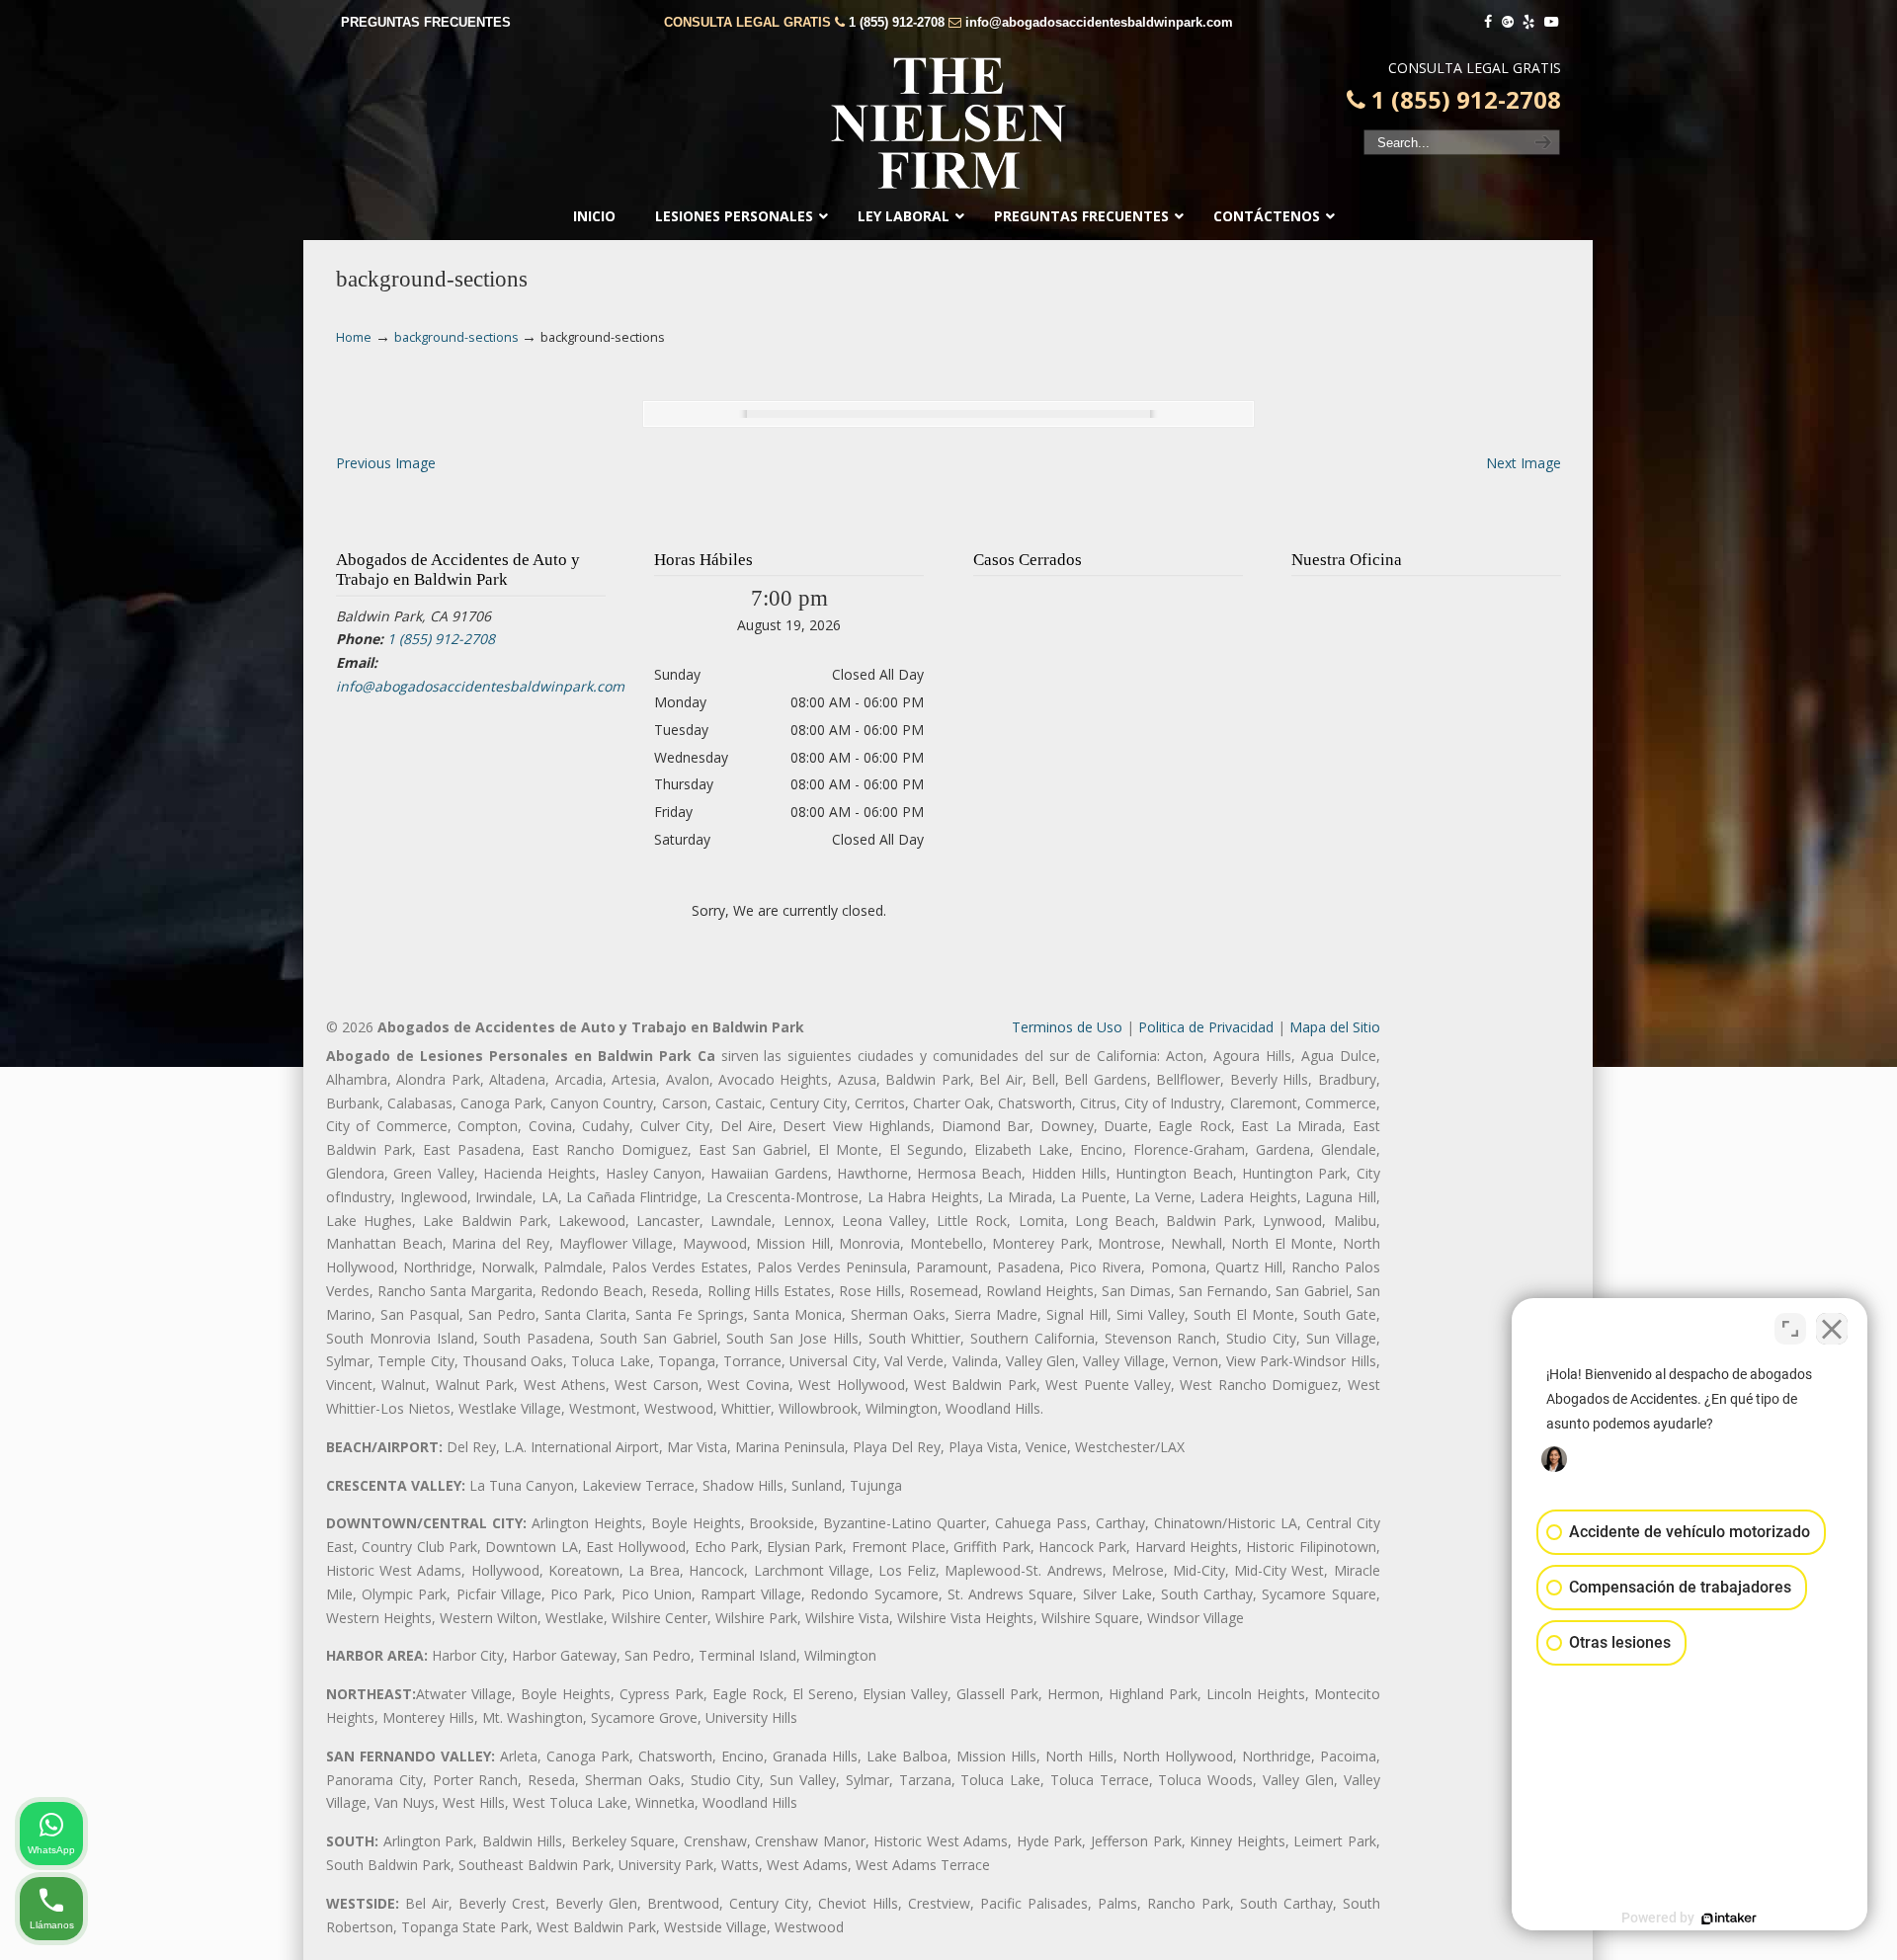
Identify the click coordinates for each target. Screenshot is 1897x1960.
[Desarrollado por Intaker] (1729, 1919)
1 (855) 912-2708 (897, 22)
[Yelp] (1529, 22)
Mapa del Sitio (1335, 1027)
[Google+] (1508, 22)
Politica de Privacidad (1206, 1027)
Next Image (1524, 463)
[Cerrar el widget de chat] (1832, 1329)
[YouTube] (1551, 22)
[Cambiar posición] (1790, 1329)
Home (354, 337)
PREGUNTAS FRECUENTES (426, 22)
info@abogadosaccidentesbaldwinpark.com (1099, 22)
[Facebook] (1488, 22)
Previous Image (386, 463)
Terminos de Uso (1067, 1027)
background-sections (456, 337)
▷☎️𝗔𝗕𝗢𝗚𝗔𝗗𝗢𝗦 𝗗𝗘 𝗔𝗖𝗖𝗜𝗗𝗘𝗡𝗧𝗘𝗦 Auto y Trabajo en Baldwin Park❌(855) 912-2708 (948, 123)
